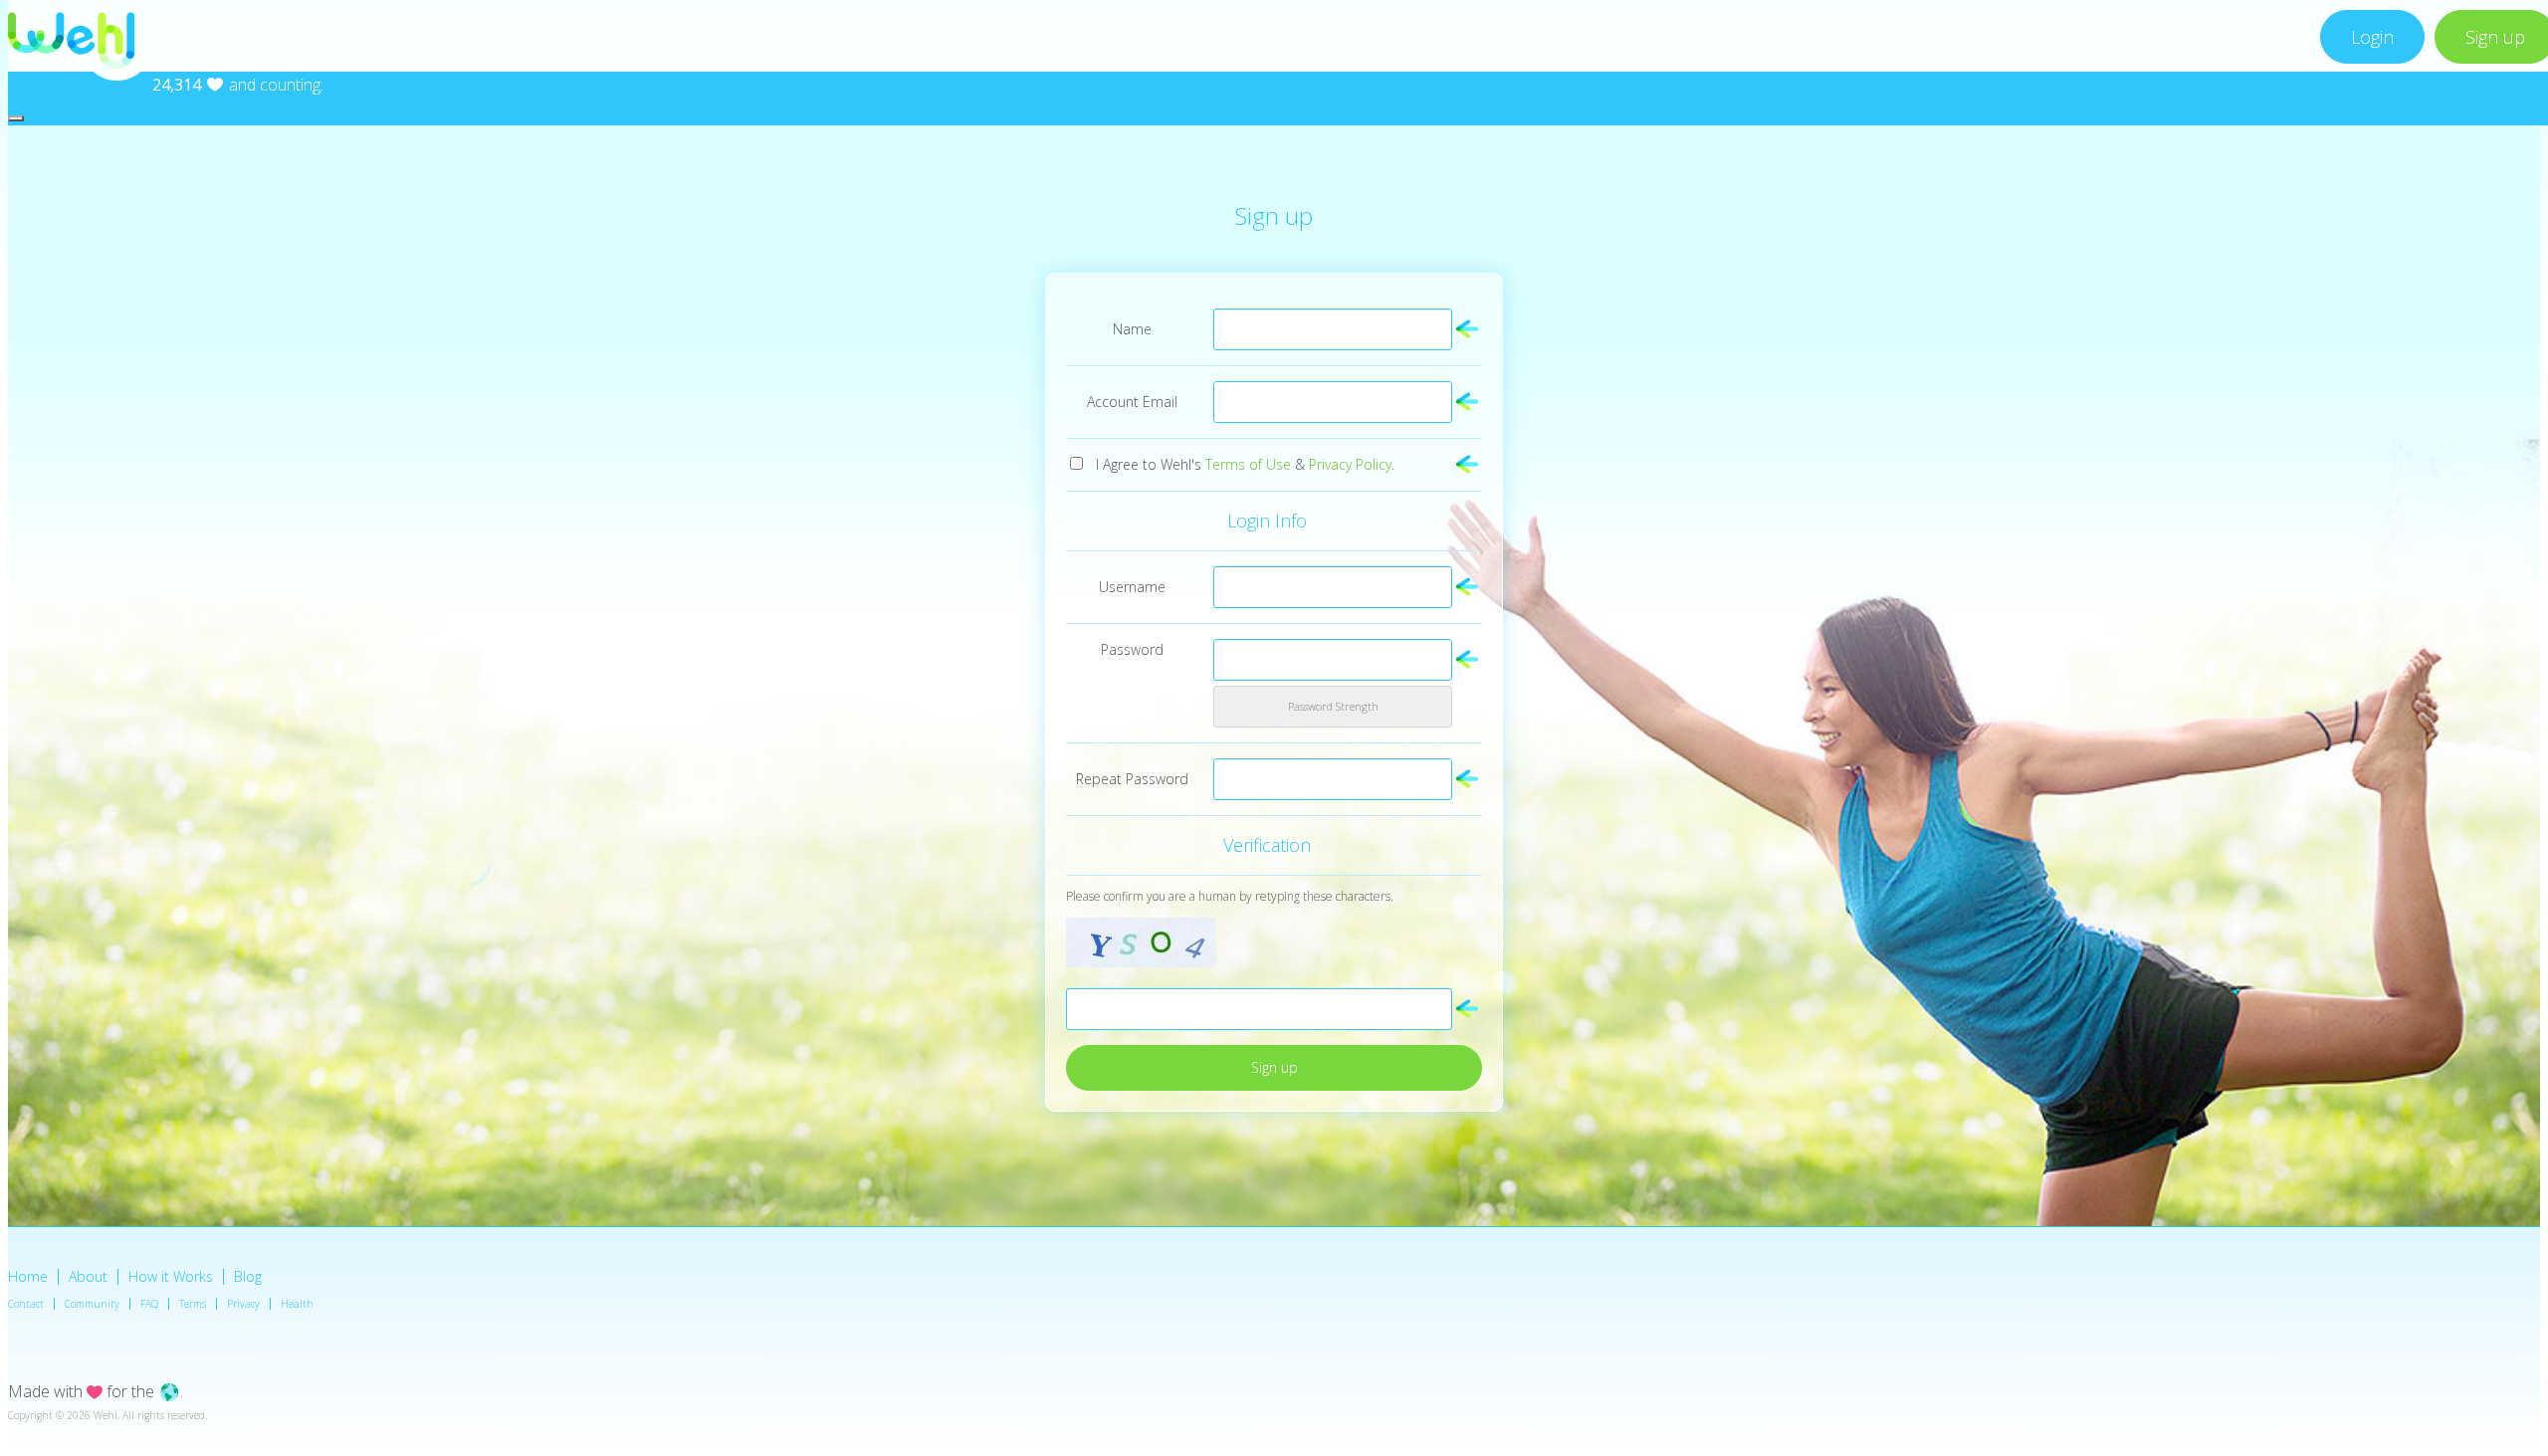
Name (1132, 329)
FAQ (149, 1304)
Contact (26, 1304)
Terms (193, 1304)
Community (92, 1304)
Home (28, 1276)
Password (1132, 649)
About (88, 1276)
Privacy (243, 1304)
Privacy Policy (1350, 464)
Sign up (1274, 1067)
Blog (248, 1276)
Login (2372, 37)
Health (297, 1304)
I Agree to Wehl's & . (1245, 464)
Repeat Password (1132, 779)
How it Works (171, 1276)
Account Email (1132, 402)
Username (1132, 587)
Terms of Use (1248, 464)
